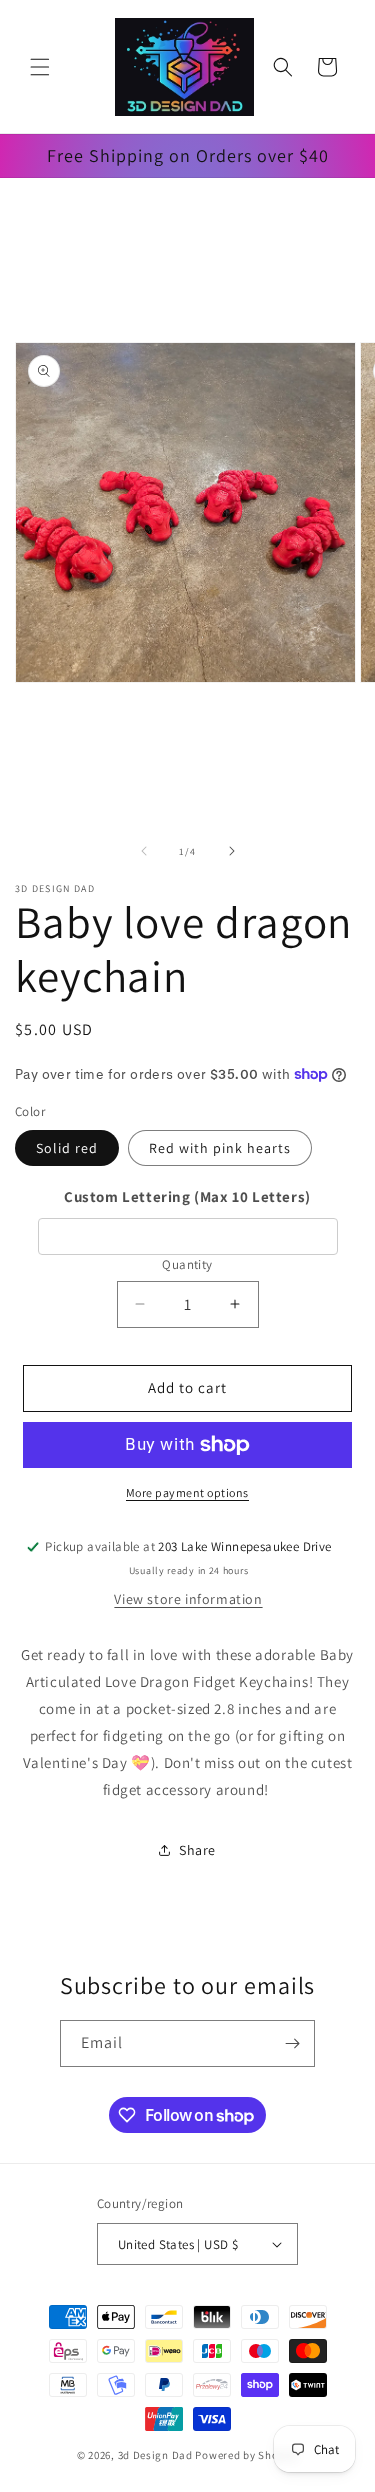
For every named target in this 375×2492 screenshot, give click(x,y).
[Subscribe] (292, 2043)
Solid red (67, 1148)
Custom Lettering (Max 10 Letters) (187, 1196)
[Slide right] (232, 851)
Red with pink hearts (220, 1148)
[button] (40, 67)
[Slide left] (144, 851)
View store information (188, 1599)
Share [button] (197, 1850)
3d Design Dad (157, 2455)
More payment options (187, 1492)
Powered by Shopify (246, 2455)
